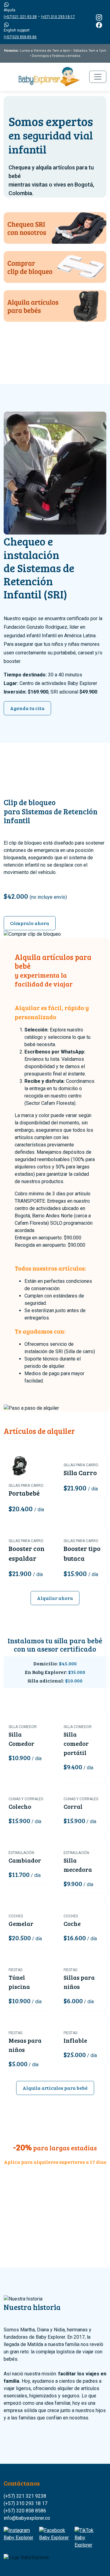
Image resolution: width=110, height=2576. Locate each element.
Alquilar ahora (55, 1598)
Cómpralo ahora (30, 923)
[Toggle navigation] (98, 77)
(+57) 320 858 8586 (25, 2511)
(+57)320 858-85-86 (20, 37)
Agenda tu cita (27, 708)
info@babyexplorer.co (27, 2518)
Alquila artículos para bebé (55, 2088)
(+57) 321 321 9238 (25, 2496)
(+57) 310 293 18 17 (26, 2503)
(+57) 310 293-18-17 (58, 17)
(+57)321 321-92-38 (20, 17)
